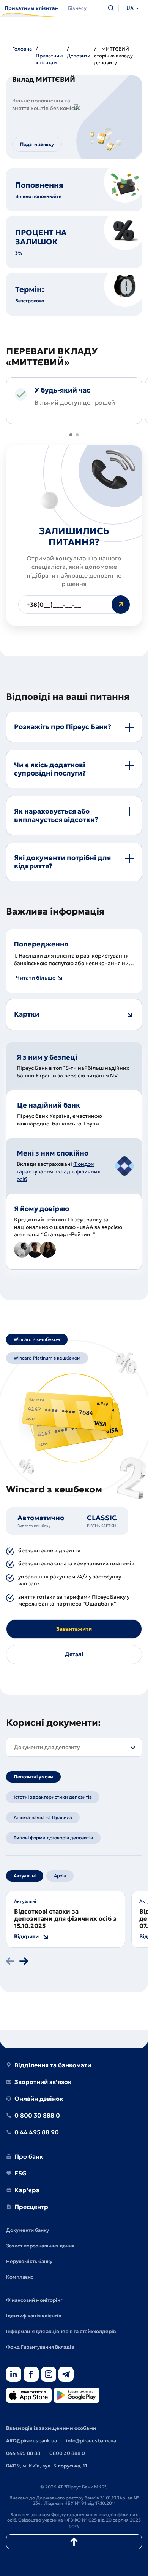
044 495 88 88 (23, 2453)
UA (130, 8)
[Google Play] (77, 2396)
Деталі (74, 1654)
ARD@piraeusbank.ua (31, 2441)
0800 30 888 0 (67, 2453)
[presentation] (10, 1962)
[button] (71, 435)
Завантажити (74, 1629)
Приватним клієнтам (49, 59)
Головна (22, 49)
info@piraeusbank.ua (91, 2441)
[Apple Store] (29, 2396)
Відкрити (26, 1937)
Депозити (79, 56)
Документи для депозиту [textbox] (47, 1747)
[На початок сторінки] (74, 2542)
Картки (27, 1014)
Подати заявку (37, 144)
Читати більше (36, 978)
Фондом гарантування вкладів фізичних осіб (59, 1171)
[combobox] (74, 1747)
